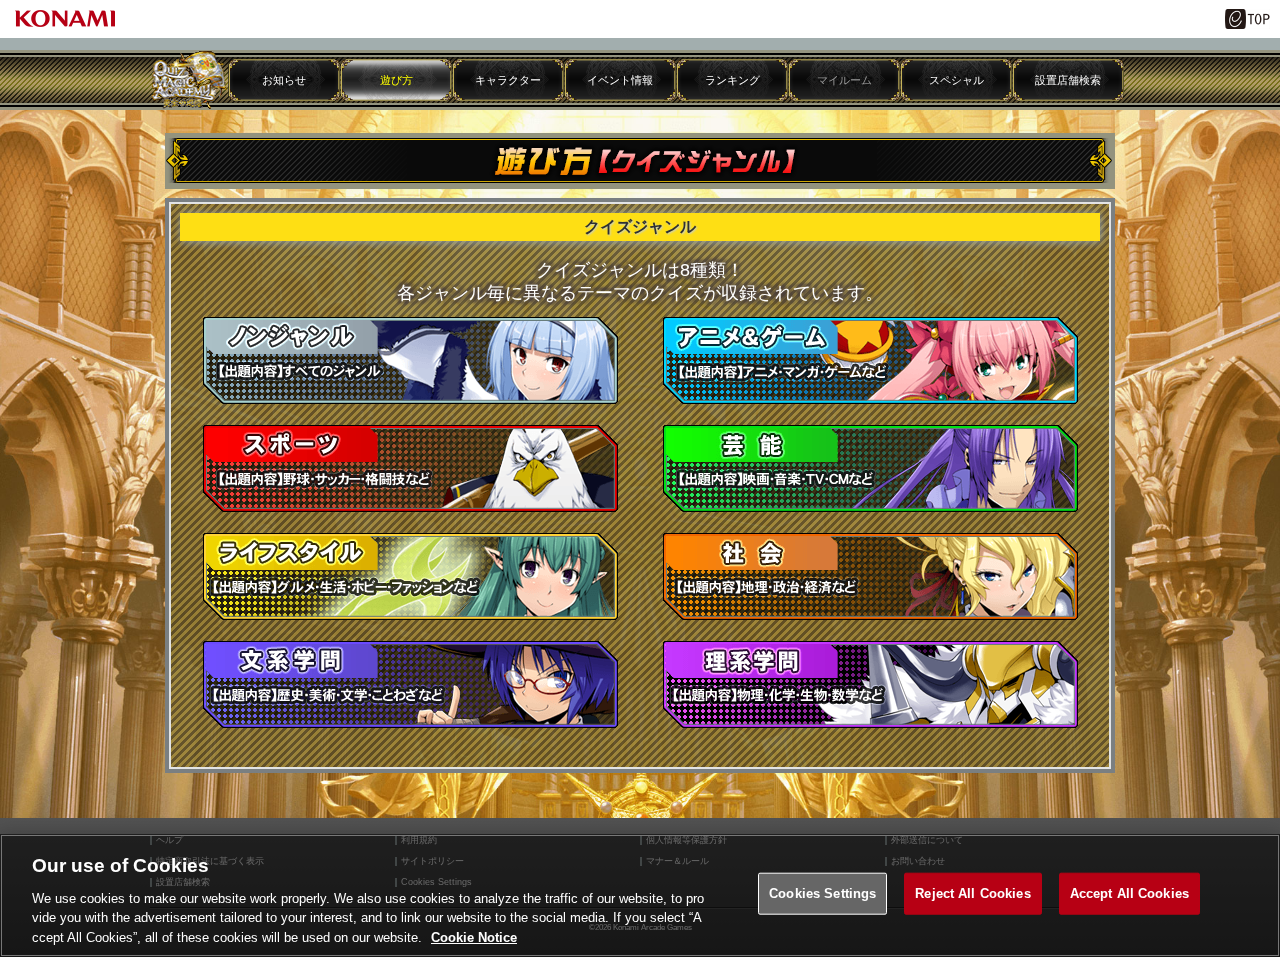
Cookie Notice (474, 936)
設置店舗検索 (1068, 80)
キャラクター (508, 80)
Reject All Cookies (972, 893)
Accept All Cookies (1129, 893)
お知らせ (284, 80)
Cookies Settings (822, 893)
